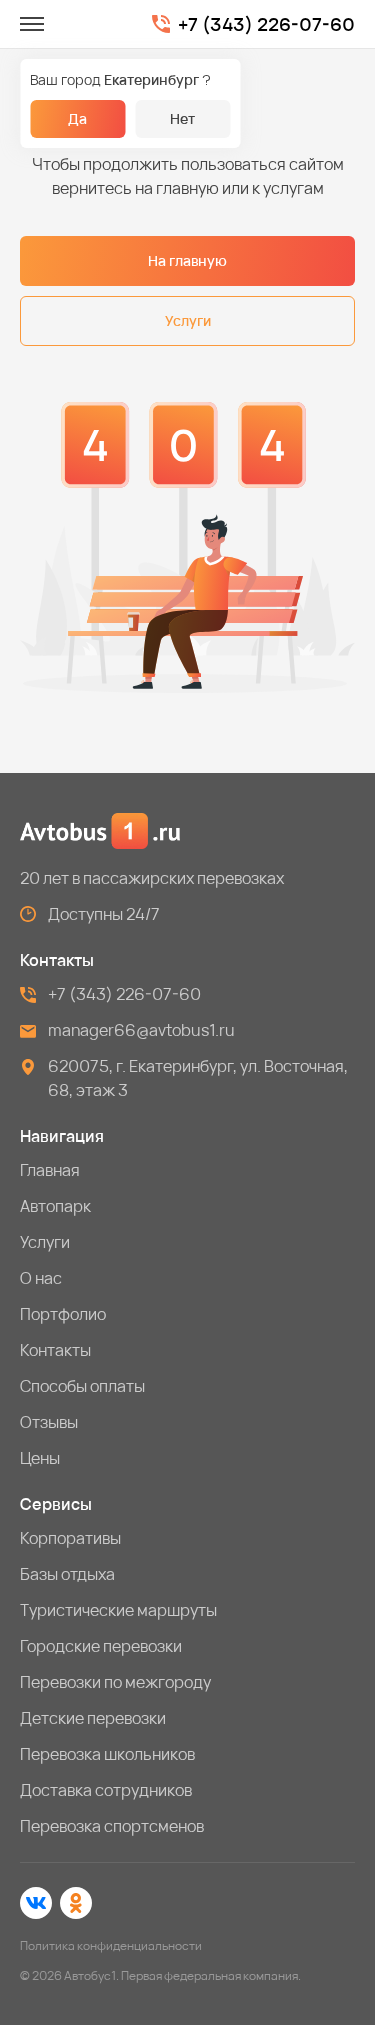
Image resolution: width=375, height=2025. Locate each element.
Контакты (55, 1350)
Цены (40, 1458)
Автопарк (55, 1206)
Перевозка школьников (107, 1754)
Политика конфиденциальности (111, 1945)
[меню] (32, 24)
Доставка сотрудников (106, 1790)
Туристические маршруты (118, 1610)
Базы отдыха (67, 1574)
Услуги (188, 320)
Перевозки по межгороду (115, 1682)
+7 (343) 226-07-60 (266, 24)
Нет (182, 118)
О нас (41, 1278)
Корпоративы (70, 1538)
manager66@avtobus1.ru (141, 1030)
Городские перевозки (101, 1646)
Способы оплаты (82, 1386)
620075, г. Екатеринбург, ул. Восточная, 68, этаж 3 (198, 1078)
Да (77, 118)
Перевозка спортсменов (112, 1826)
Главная (50, 1170)
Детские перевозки (93, 1718)
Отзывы (49, 1422)
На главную (187, 260)
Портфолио (63, 1314)
